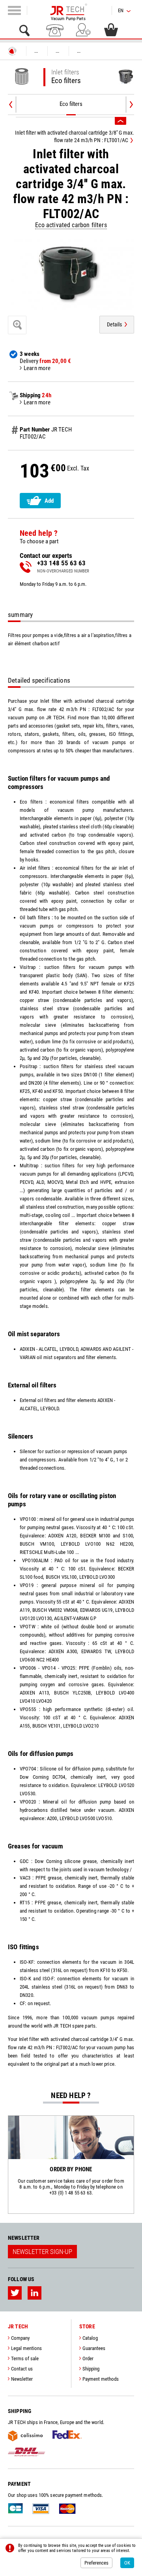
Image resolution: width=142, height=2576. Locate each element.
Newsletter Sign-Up (42, 2252)
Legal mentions (26, 2348)
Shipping (91, 2369)
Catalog (90, 2338)
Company (20, 2338)
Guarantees (94, 2348)
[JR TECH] (12, 51)
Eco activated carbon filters (71, 225)
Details (114, 324)
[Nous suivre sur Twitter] (15, 2293)
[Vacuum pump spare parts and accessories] (68, 9)
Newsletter (22, 2379)
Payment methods (101, 2379)
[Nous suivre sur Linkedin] (35, 2293)
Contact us (22, 2369)
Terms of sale (25, 2358)
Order (88, 2358)
